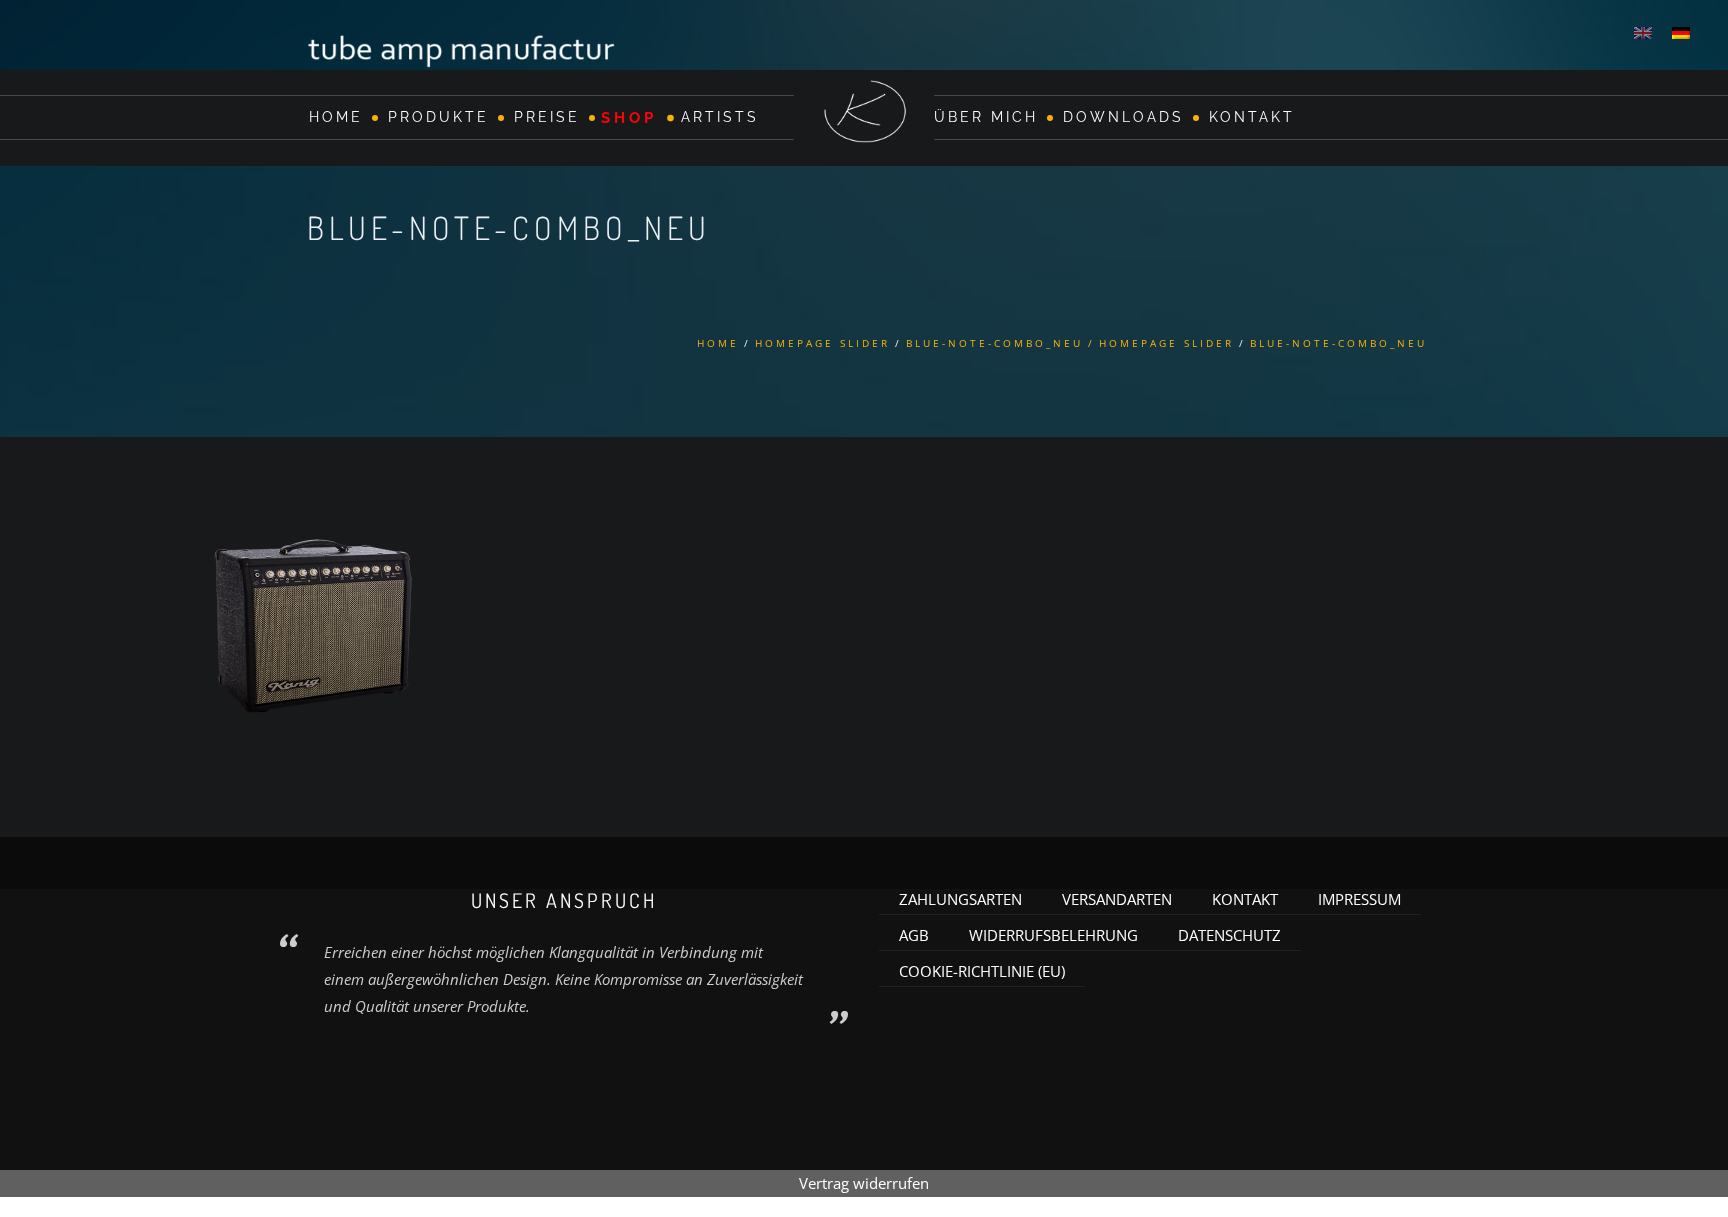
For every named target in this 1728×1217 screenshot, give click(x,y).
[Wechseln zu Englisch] (1643, 32)
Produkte (438, 117)
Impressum (1359, 899)
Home (336, 117)
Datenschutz (1229, 935)
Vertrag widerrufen (864, 1183)
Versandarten (1117, 899)
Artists (720, 117)
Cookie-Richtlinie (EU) (982, 971)
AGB (914, 935)
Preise (547, 117)
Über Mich (986, 117)
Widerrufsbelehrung (1053, 935)
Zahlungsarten (960, 899)
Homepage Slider (822, 343)
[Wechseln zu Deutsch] (1681, 32)
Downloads (1123, 117)
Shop (629, 117)
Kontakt (1252, 117)
